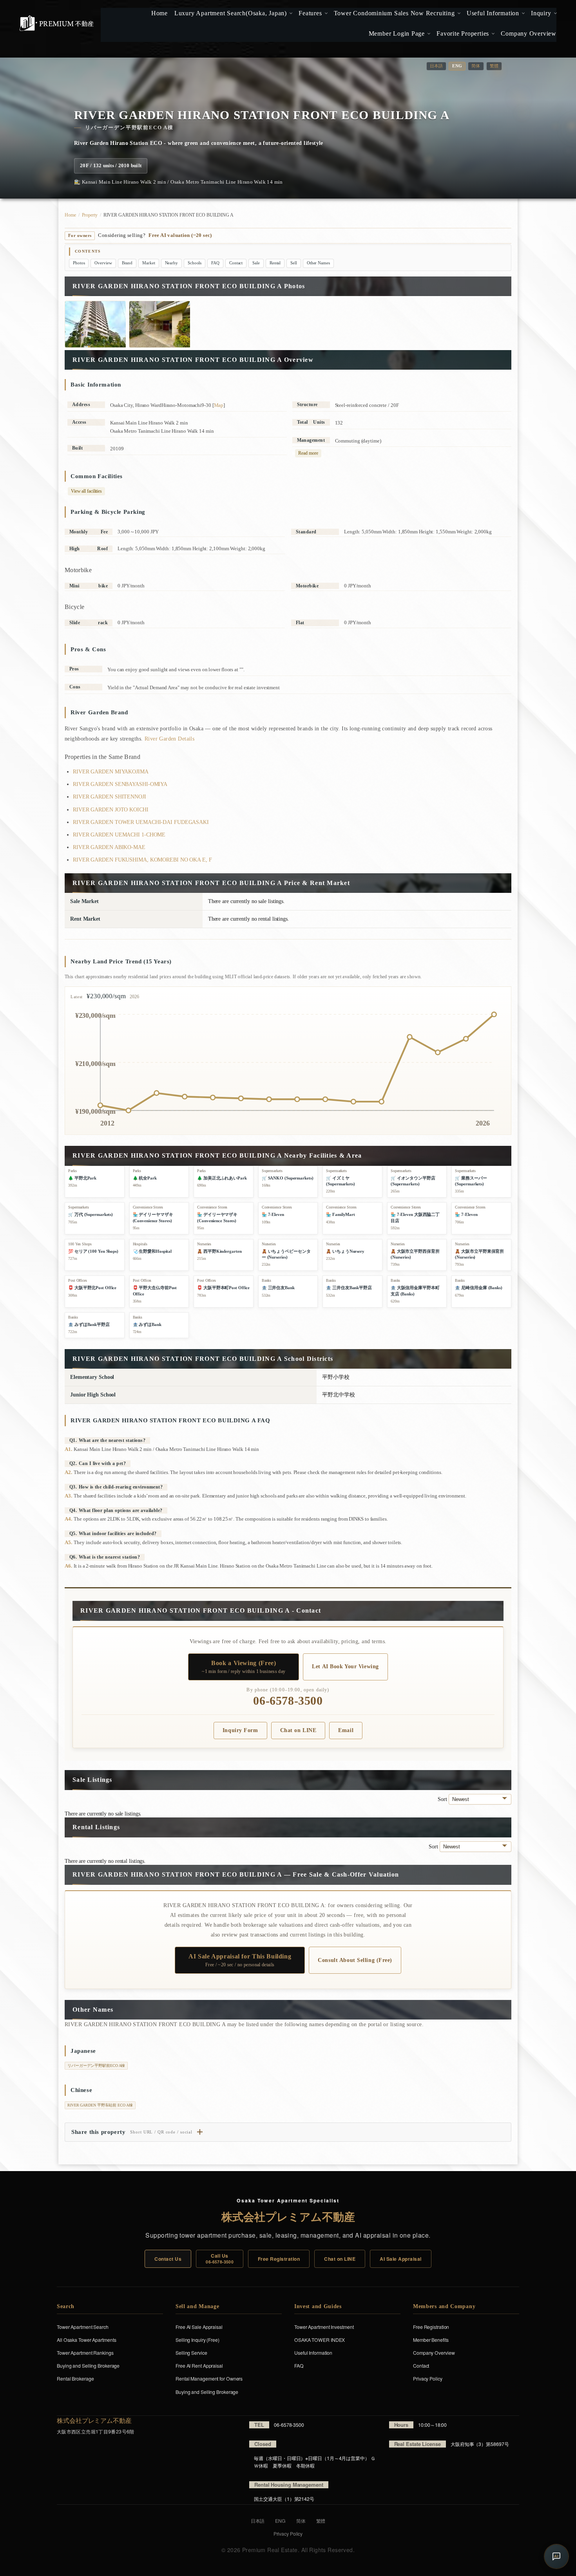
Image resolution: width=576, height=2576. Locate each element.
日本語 (437, 66)
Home (70, 215)
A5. (68, 1542)
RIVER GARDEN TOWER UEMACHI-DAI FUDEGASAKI (141, 822)
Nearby (171, 263)
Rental (275, 263)
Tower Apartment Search (83, 2327)
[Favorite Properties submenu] (492, 34)
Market (149, 263)
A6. (68, 1566)
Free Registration (279, 2259)
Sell (294, 263)
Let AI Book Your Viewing (345, 1666)
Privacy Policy (428, 2378)
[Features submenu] (325, 13)
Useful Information (313, 2353)
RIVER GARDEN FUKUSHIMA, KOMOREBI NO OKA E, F (142, 860)
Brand (127, 263)
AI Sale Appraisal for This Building (240, 1960)
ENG (280, 2521)
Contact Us (168, 2259)
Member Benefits (431, 2340)
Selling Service (191, 2353)
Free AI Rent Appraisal (199, 2366)
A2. (68, 1472)
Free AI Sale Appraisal (199, 2327)
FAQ (215, 263)
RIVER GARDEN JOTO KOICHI (111, 810)
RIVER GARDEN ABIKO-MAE (109, 847)
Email (346, 1730)
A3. (68, 1496)
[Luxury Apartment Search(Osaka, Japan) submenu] (290, 13)
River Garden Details (169, 739)
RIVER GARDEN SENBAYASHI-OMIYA (120, 784)
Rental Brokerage (75, 2378)
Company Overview (434, 2353)
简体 (476, 66)
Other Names (318, 263)
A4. (68, 1519)
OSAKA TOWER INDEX (320, 2340)
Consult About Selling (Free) (355, 1960)
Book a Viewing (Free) (244, 1667)
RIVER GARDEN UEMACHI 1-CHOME (119, 835)
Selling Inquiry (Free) (197, 2340)
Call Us (220, 2258)
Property (90, 215)
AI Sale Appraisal (400, 2259)
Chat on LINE (298, 1730)
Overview (103, 263)
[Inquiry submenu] (555, 13)
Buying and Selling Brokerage (88, 2366)
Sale (256, 263)
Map (219, 405)
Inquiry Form (240, 1730)
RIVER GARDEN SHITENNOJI (110, 797)
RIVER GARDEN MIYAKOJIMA (111, 772)
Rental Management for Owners (209, 2378)
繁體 (494, 66)
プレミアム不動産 (57, 23)
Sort (443, 1799)
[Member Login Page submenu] (428, 34)
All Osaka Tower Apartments (86, 2340)
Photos (79, 263)
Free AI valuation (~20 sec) (180, 235)
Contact (236, 263)
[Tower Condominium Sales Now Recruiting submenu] (458, 13)
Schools (195, 263)
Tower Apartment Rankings (85, 2353)
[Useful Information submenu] (523, 13)
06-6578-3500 (288, 1701)
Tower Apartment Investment (324, 2327)
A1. (68, 1449)
